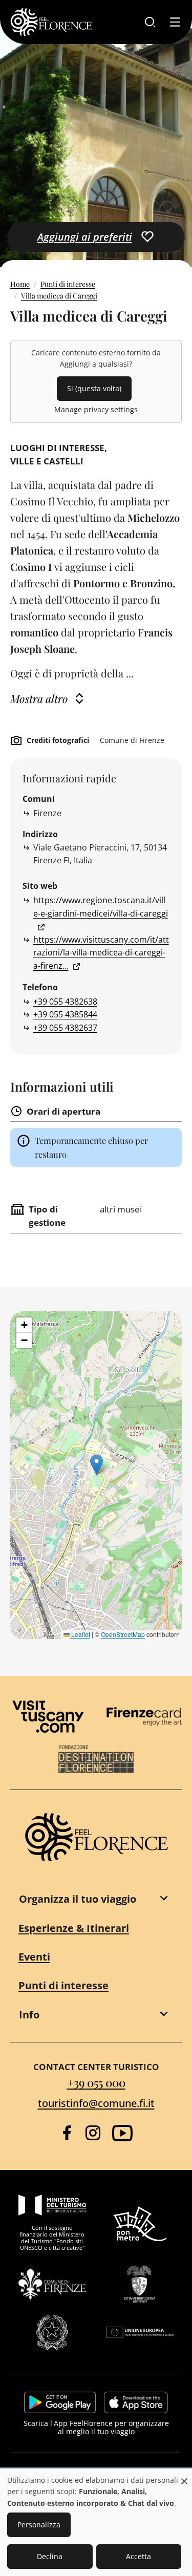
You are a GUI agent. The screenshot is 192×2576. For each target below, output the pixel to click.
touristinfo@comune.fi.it (96, 2103)
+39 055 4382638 (65, 1002)
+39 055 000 (96, 2082)
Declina (50, 2556)
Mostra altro (39, 698)
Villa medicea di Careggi (59, 296)
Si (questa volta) (94, 388)
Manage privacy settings (96, 409)
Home (20, 284)
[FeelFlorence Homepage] (51, 22)
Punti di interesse (68, 284)
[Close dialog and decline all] (184, 2476)
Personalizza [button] (39, 2525)
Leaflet (80, 1634)
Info (29, 2015)
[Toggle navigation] (175, 22)
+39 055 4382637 (65, 1028)
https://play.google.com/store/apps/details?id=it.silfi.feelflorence (60, 2402)
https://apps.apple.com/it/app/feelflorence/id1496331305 (136, 2402)
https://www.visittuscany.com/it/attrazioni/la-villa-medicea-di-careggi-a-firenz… (101, 953)
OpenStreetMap (123, 1634)
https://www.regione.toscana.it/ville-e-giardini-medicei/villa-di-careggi (101, 907)
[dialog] (96, 2523)
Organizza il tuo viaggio (78, 1899)
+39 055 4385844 (65, 1014)
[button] (97, 1465)
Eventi (34, 1957)
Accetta (138, 2556)
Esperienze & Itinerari (74, 1928)
